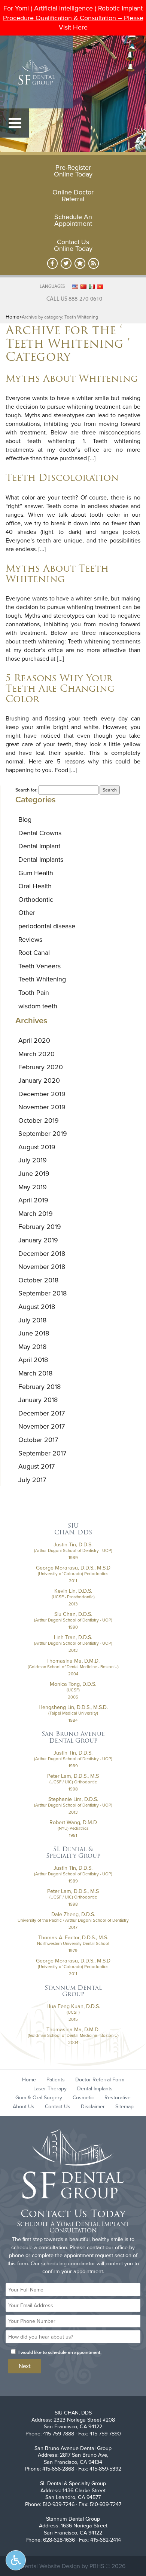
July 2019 (33, 1160)
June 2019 (34, 1173)
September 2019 (43, 1133)
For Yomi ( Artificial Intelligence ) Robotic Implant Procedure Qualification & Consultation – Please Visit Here (73, 18)
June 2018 (34, 1333)
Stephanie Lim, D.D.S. (73, 1799)
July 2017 (32, 1480)
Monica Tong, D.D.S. (73, 1684)
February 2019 (40, 1226)
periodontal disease (47, 926)
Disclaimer (93, 2106)
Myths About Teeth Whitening (57, 574)
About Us (24, 2106)
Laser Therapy (50, 2088)
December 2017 (42, 1413)
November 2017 (42, 1426)
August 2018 (37, 1307)
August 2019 (37, 1147)
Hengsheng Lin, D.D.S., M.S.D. (73, 1707)
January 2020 (39, 1080)
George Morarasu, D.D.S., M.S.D (73, 1568)
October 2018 (38, 1280)
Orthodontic (36, 899)
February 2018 (39, 1387)
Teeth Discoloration (62, 477)
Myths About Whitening (72, 378)
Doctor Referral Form (100, 2079)
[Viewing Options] (16, 2560)
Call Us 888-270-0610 (74, 298)
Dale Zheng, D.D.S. (73, 1914)
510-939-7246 (59, 2504)
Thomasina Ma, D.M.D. (73, 1661)
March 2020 (36, 1054)
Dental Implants (41, 859)
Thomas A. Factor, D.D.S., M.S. (73, 1937)
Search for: (26, 790)
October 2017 (38, 1440)
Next (25, 2366)
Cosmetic (83, 2097)
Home (13, 317)
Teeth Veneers (39, 966)
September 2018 (42, 1293)
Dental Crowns (40, 833)
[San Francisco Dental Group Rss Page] (94, 263)
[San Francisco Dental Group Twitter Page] (66, 263)
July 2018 (32, 1320)
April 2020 (34, 1040)
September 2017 (42, 1453)
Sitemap (124, 2106)
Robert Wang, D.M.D (73, 1822)
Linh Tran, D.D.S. (73, 1637)
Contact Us (58, 2106)
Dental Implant (39, 846)
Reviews (30, 939)
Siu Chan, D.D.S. (73, 1614)
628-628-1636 (59, 2540)
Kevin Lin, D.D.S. (73, 1591)
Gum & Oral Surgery (39, 2097)
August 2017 (36, 1466)
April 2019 (33, 1200)
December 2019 (42, 1094)
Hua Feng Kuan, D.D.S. (73, 2006)
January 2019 (38, 1240)
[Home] (36, 72)
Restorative (118, 2097)
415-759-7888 (59, 2434)
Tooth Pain (34, 992)
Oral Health (35, 886)
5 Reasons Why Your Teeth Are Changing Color (60, 688)
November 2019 (42, 1107)
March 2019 (36, 1213)
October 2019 (39, 1120)
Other (27, 912)
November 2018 (42, 1267)
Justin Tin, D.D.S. (73, 1544)
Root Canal (34, 952)
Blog (25, 819)
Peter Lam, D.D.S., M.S (73, 1776)
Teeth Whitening (42, 979)
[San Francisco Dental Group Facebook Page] (53, 263)
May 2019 (33, 1187)
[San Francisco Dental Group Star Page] (80, 263)
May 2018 (32, 1347)
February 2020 (41, 1067)
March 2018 (35, 1373)
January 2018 (38, 1400)
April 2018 (33, 1360)
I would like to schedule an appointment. (60, 2352)
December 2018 (42, 1253)
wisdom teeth (38, 1006)
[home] (73, 2165)
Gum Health (36, 873)
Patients (56, 2079)
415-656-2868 (58, 2469)
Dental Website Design (50, 2566)
